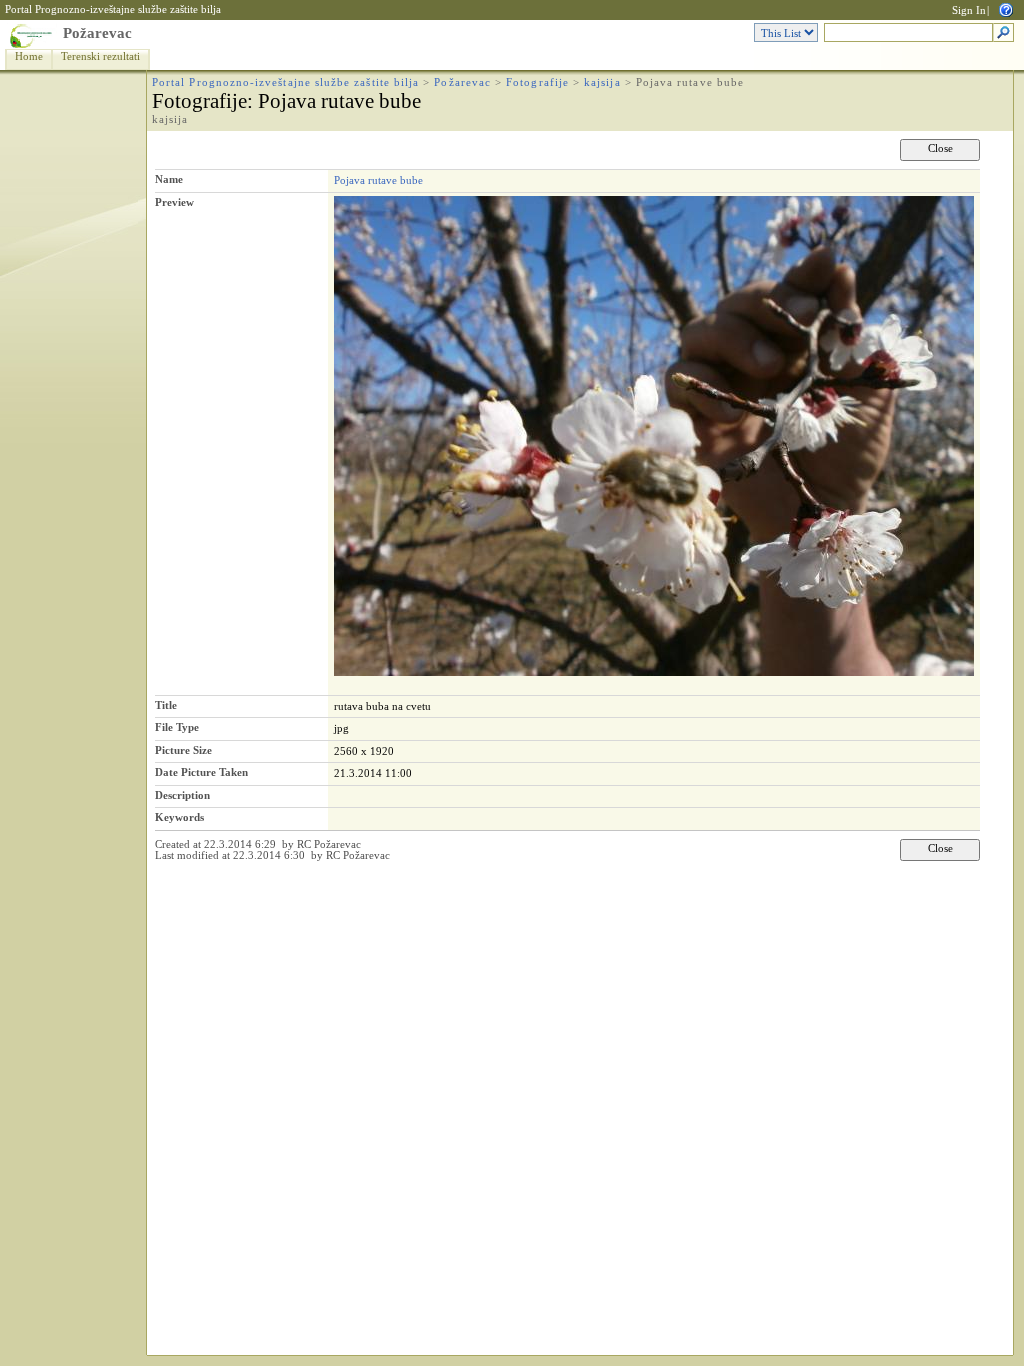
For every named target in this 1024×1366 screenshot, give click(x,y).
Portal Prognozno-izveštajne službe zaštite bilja (113, 9)
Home (29, 56)
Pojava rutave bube (378, 180)
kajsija (602, 82)
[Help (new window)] (1006, 8)
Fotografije (537, 82)
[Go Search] (1003, 33)
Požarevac (97, 33)
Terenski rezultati (100, 56)
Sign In (969, 10)
